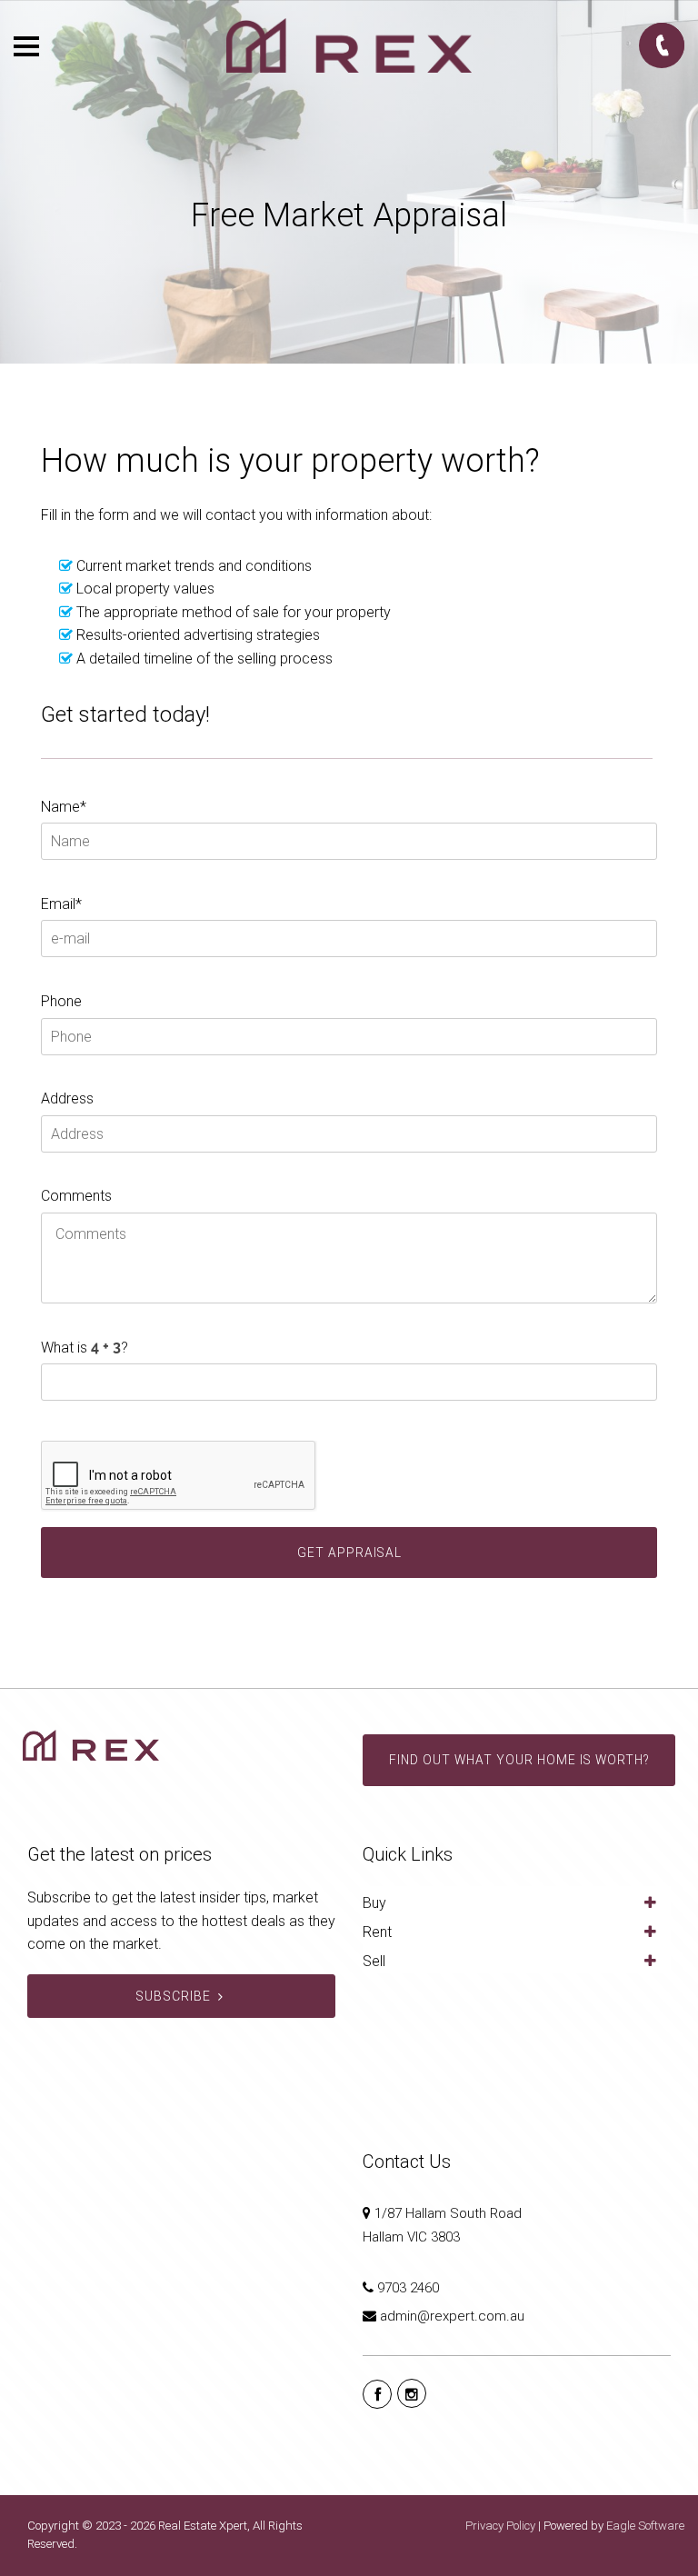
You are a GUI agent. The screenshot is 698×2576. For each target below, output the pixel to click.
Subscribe (173, 1996)
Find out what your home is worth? (519, 1760)
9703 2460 (408, 2288)
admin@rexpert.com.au (452, 2316)
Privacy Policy (500, 2526)
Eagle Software (645, 2526)
